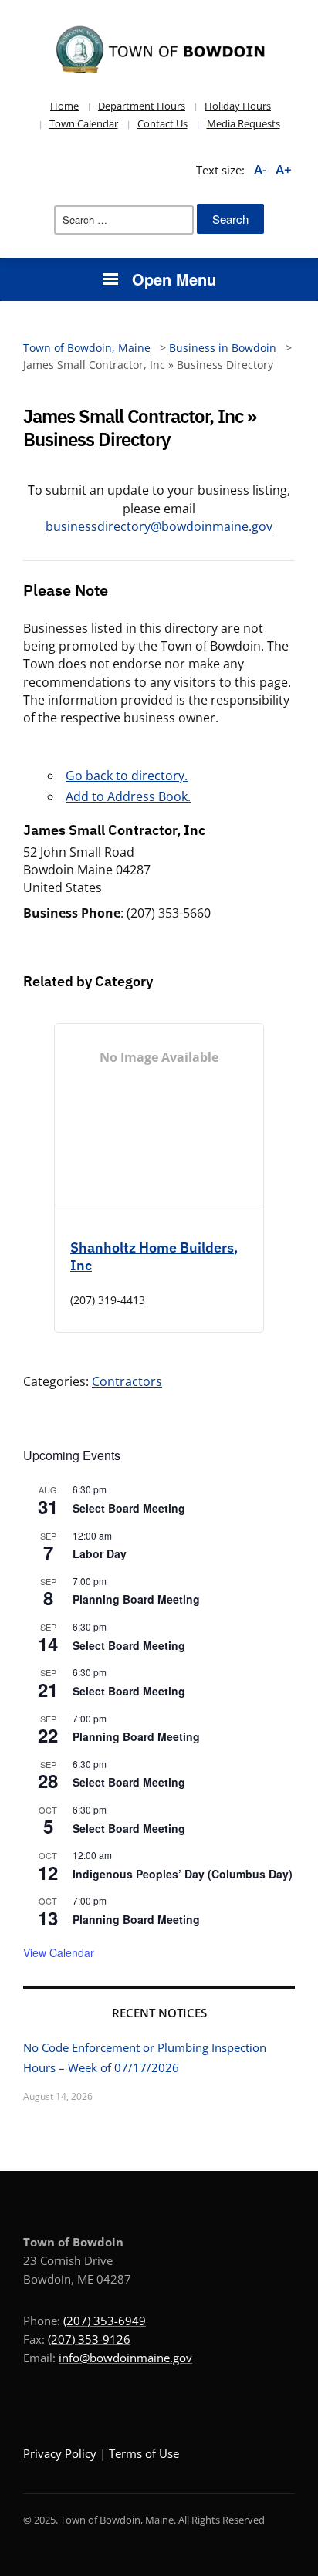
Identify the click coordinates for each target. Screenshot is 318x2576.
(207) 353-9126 (89, 2339)
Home (64, 106)
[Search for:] (124, 220)
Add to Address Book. (128, 796)
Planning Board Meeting (136, 1599)
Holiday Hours (238, 106)
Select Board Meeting (129, 1508)
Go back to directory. (127, 776)
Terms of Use (144, 2453)
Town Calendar (84, 123)
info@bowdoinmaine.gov (125, 2358)
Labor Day (100, 1553)
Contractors (127, 1381)
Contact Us (162, 123)
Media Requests (244, 123)
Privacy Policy (60, 2453)
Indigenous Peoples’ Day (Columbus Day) (183, 1874)
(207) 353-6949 (105, 2321)
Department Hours (142, 106)
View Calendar (59, 1952)
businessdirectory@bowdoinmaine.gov (159, 526)
